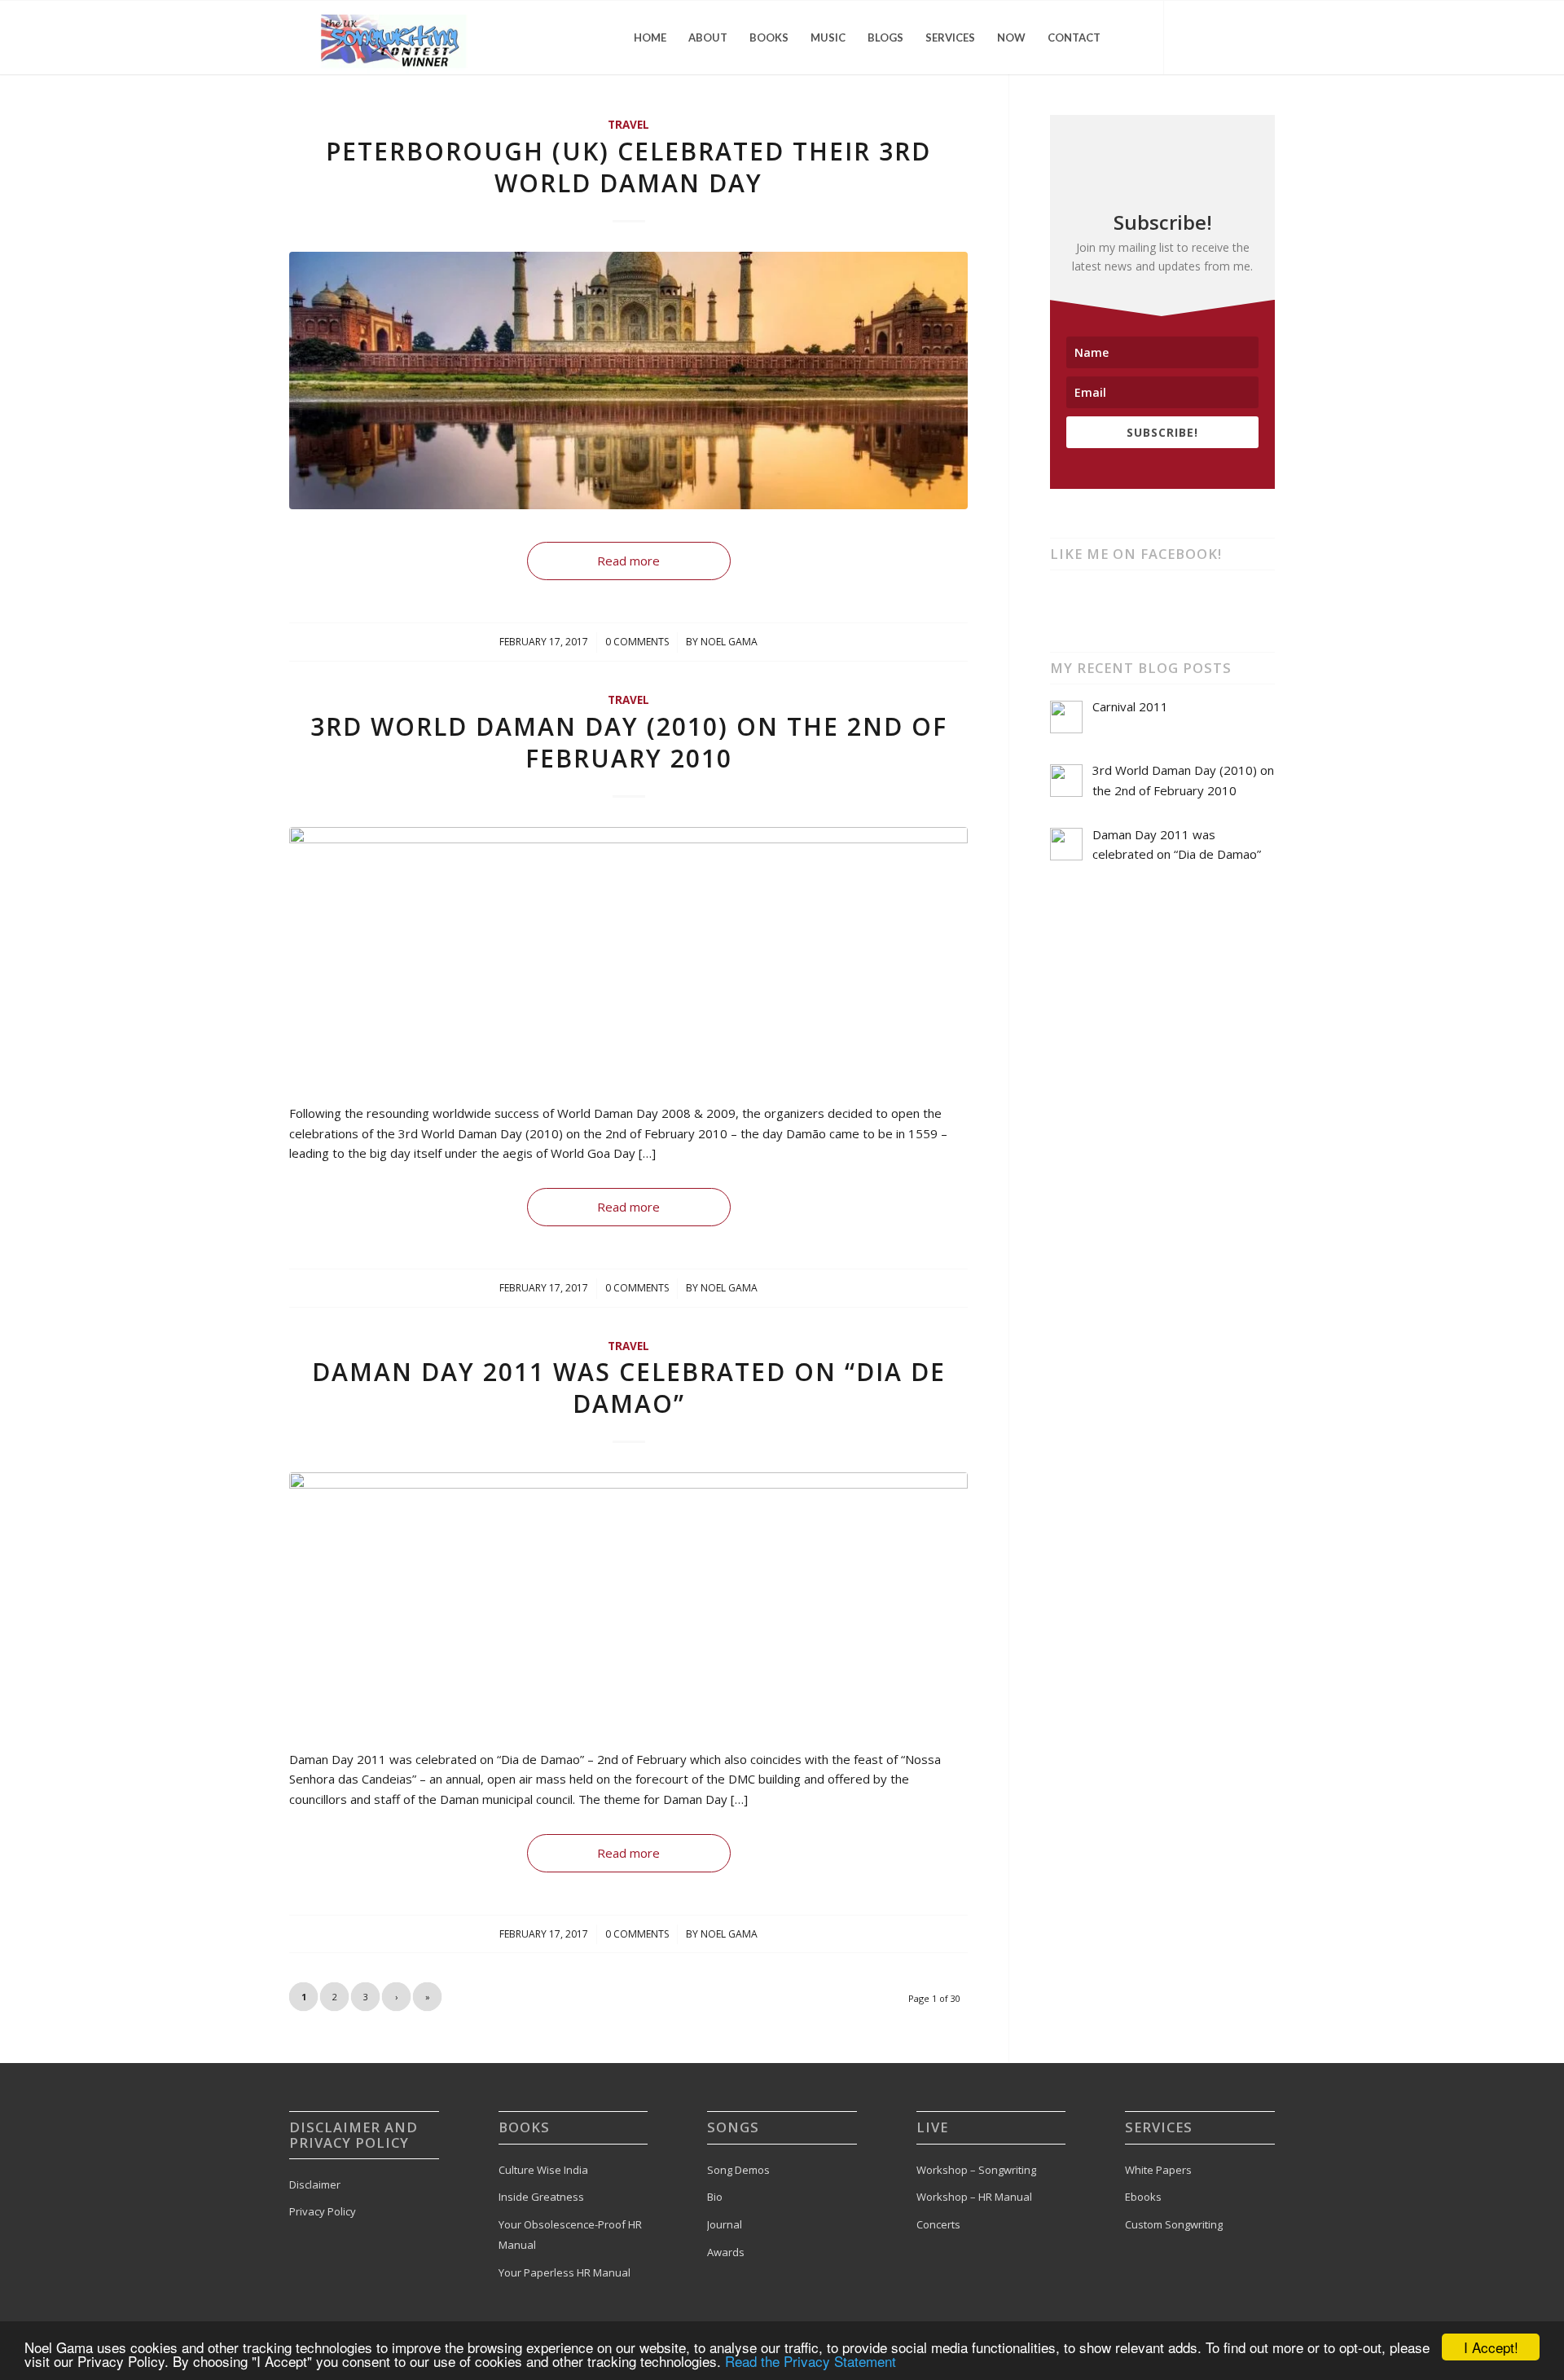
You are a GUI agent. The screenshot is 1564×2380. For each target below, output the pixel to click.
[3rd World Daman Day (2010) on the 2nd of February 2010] (628, 956)
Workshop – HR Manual (974, 2197)
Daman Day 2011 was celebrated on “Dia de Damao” (629, 1388)
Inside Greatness (541, 2197)
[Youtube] (1238, 37)
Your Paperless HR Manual (565, 2272)
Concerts (938, 2224)
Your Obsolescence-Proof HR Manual (570, 2235)
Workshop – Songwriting (976, 2170)
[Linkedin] (1263, 37)
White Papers (1158, 2170)
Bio (715, 2197)
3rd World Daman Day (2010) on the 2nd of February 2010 (629, 742)
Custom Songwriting (1174, 2224)
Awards (726, 2252)
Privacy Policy (323, 2211)
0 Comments (637, 642)
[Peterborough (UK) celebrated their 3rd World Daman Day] (628, 381)
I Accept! (1491, 2347)
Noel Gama (729, 642)
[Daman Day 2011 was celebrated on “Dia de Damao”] (628, 1601)
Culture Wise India (543, 2170)
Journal (725, 2224)
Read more (628, 561)
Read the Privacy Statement (811, 2361)
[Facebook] (1214, 37)
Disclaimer (315, 2184)
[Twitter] (1189, 37)
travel (628, 125)
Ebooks (1143, 2197)
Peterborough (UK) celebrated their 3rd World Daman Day (628, 167)
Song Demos (738, 2170)
